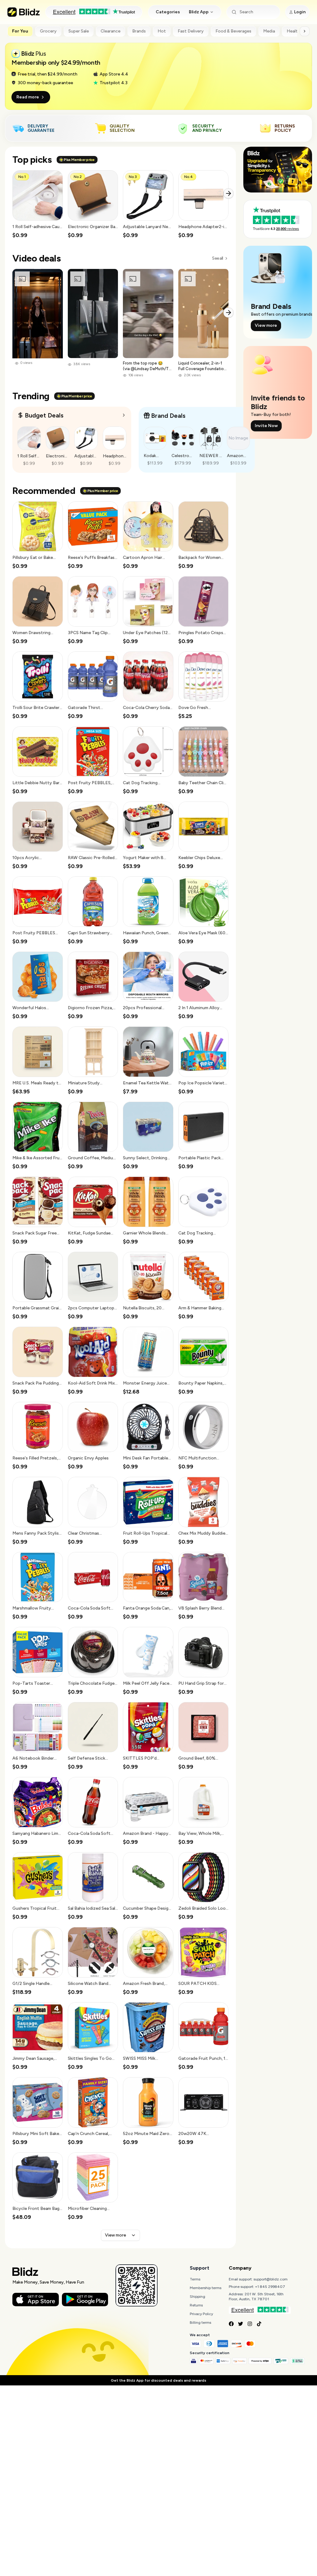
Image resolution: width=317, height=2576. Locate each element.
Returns (196, 2305)
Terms (195, 2279)
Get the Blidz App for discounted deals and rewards (158, 2380)
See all (217, 258)
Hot (162, 31)
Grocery (48, 31)
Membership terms (206, 2288)
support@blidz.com (271, 2279)
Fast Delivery (191, 31)
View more (115, 2235)
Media (269, 31)
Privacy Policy (201, 2314)
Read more (28, 97)
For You (20, 31)
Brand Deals (168, 416)
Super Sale (79, 31)
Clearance (111, 31)
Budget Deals (44, 415)
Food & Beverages (233, 31)
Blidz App (199, 12)
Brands (139, 31)
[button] (38, 205)
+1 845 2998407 (270, 2287)
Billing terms (200, 2323)
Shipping (198, 2297)
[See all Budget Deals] (124, 415)
